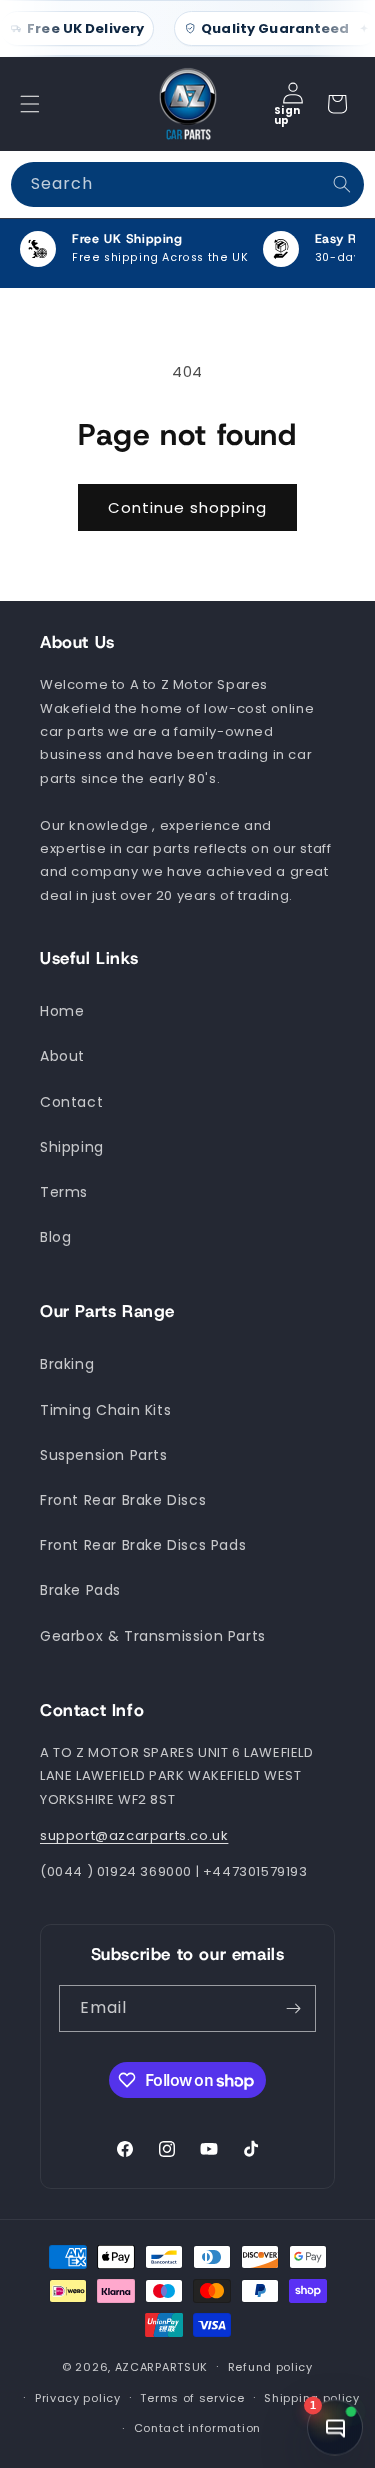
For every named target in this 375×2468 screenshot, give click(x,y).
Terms (64, 1192)
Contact (71, 1102)
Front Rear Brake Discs (123, 1500)
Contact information (197, 2428)
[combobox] (187, 184)
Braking (67, 1364)
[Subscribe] (293, 2008)
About (62, 1056)
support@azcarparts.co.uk (134, 1835)
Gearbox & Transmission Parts (153, 1636)
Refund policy (270, 2367)
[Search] (342, 184)
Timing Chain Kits (105, 1410)
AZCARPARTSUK (161, 2367)
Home (62, 1011)
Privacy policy (78, 2398)
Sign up (287, 114)
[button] (30, 104)
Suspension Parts (104, 1455)
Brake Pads (80, 1590)
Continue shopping (187, 507)
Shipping (72, 1147)
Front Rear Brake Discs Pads (143, 1545)
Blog (55, 1237)
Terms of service (192, 2398)
